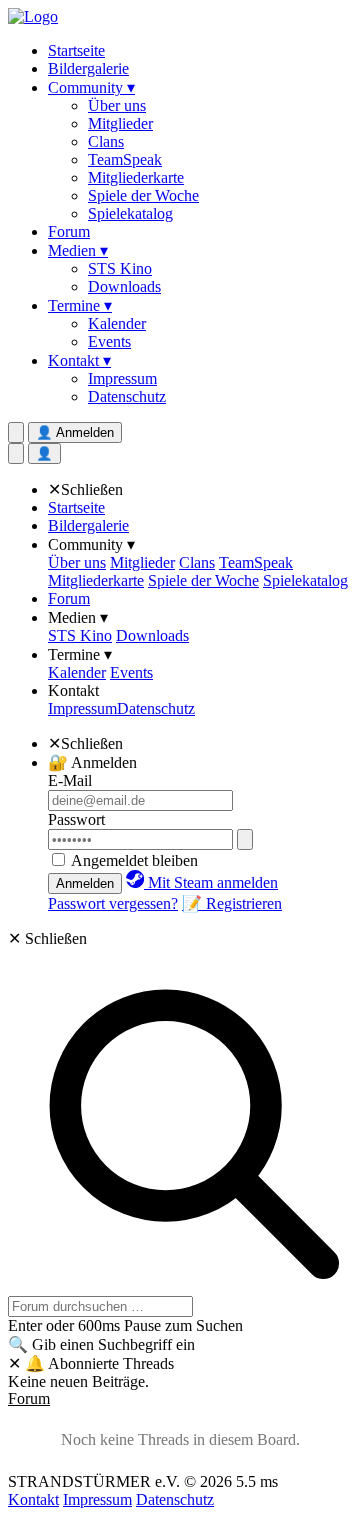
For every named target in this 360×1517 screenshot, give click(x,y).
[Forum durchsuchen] (16, 432)
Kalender (117, 323)
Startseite (76, 50)
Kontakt (73, 690)
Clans (106, 141)
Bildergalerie (88, 68)
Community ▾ (91, 87)
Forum (69, 231)
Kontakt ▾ (79, 360)
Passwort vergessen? (113, 903)
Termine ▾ (80, 305)
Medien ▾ (78, 250)
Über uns (117, 105)
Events (109, 341)
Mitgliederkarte (136, 177)
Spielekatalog (130, 213)
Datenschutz (127, 396)
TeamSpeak (125, 159)
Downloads (124, 286)
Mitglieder (120, 123)
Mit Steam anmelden (211, 882)
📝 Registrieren (232, 903)
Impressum (122, 378)
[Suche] (16, 453)
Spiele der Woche (143, 195)
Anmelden (85, 883)
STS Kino (120, 268)
